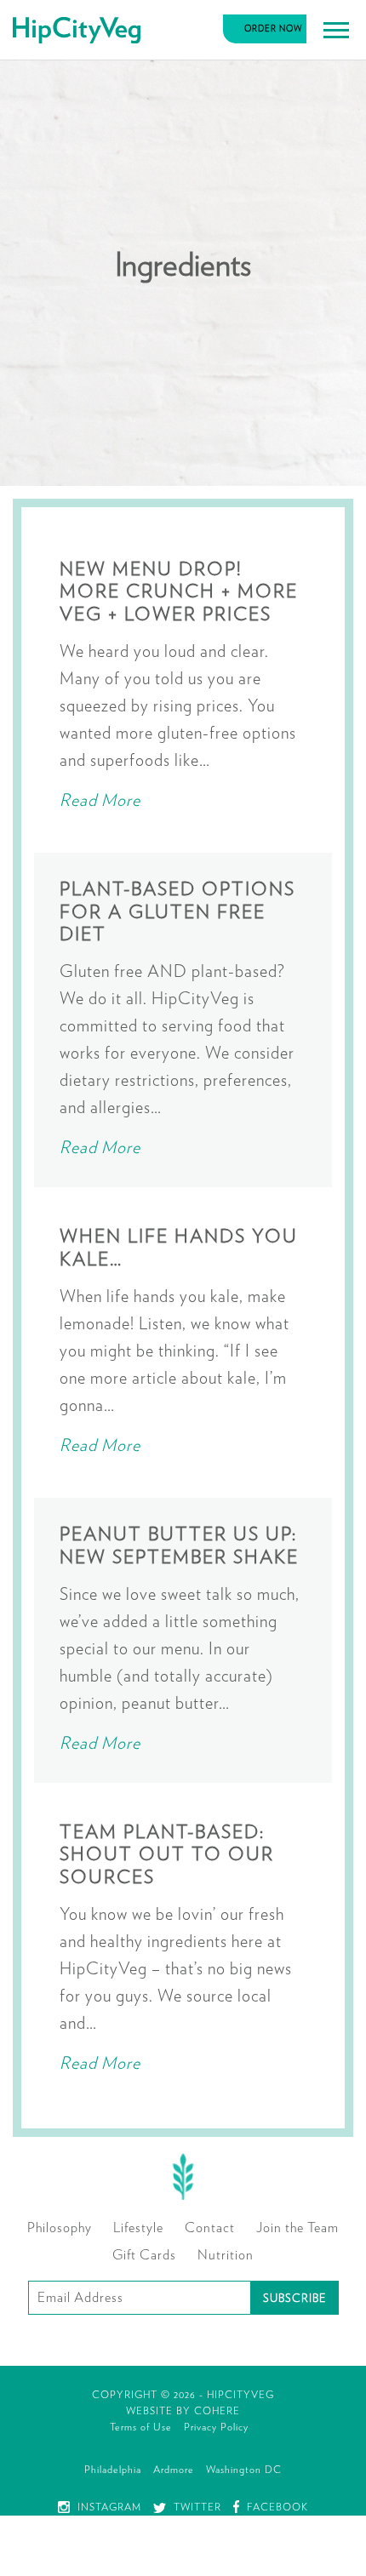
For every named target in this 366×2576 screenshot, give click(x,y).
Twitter (196, 2507)
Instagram (108, 2507)
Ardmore (174, 2470)
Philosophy (60, 2228)
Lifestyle (138, 2228)
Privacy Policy (216, 2427)
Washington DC (244, 2470)
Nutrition (226, 2255)
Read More (100, 801)
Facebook (276, 2507)
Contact (210, 2228)
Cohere (217, 2411)
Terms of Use (141, 2427)
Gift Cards (144, 2255)
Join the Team (297, 2228)
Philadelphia (113, 2470)
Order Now (274, 29)
